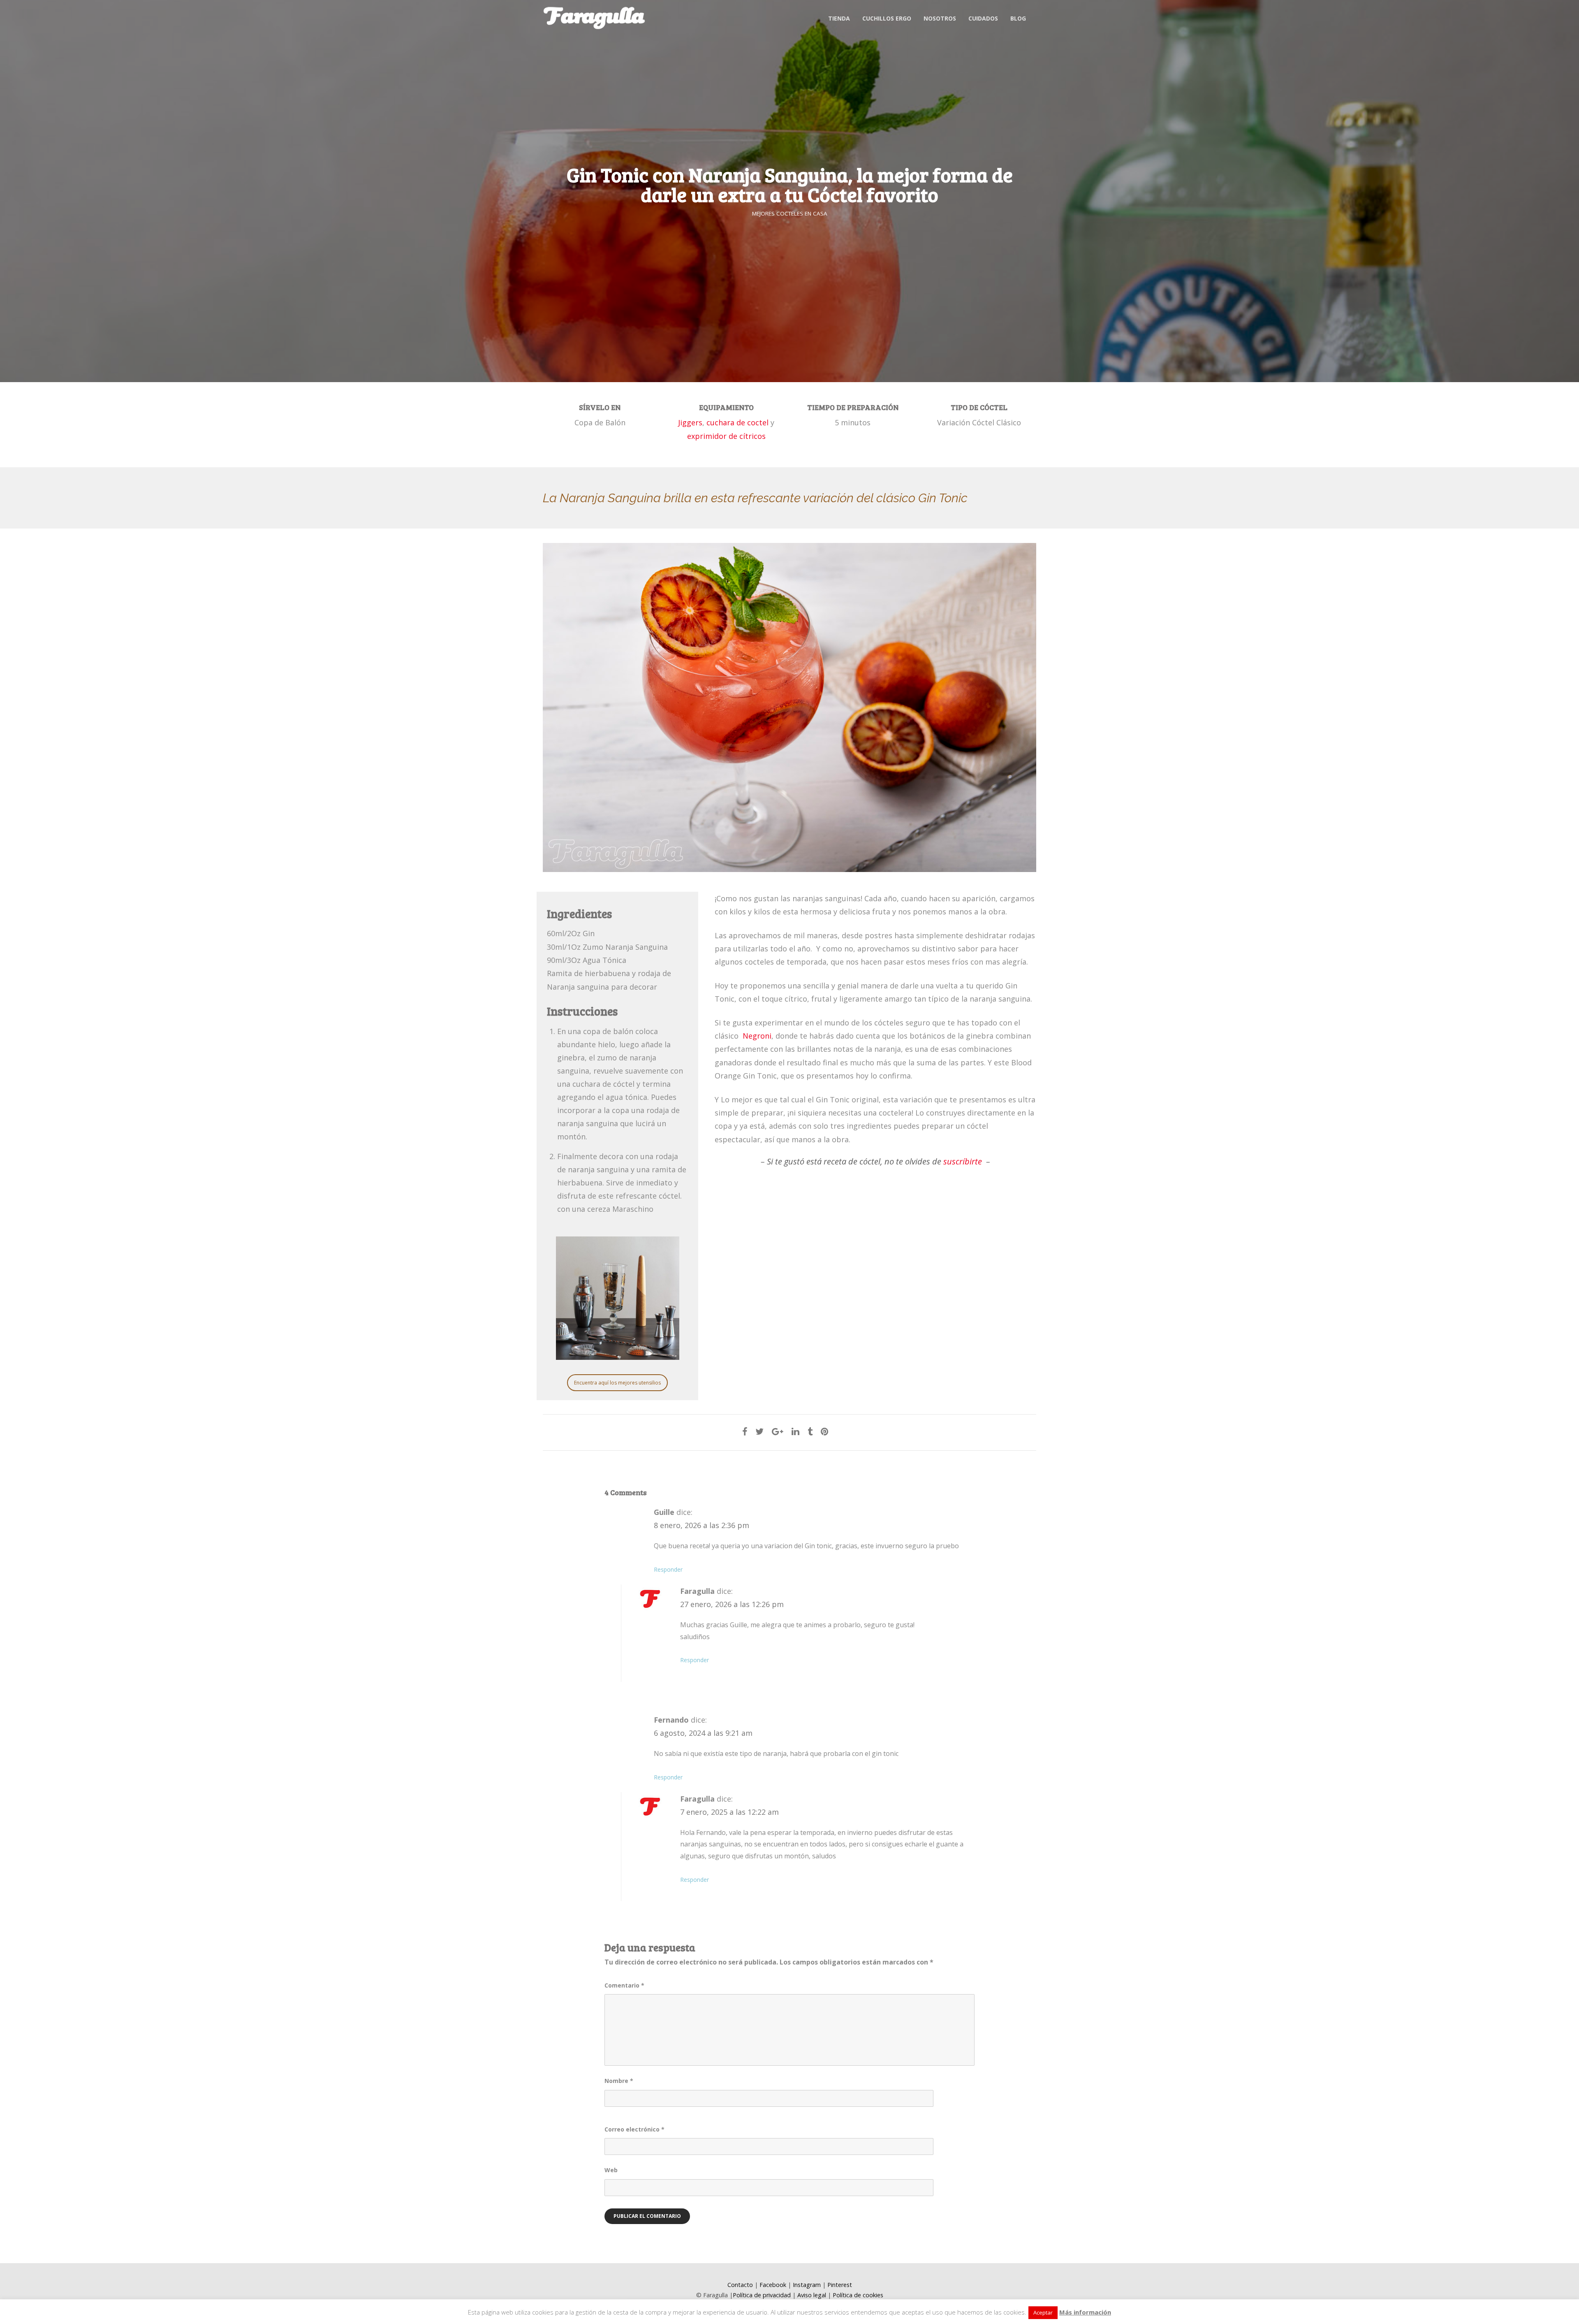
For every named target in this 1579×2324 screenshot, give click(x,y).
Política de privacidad (762, 2295)
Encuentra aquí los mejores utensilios (617, 1383)
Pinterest (840, 2285)
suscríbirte (963, 1161)
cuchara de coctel (739, 422)
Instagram (807, 2285)
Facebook (773, 2285)
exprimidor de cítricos (726, 436)
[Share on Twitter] (759, 1431)
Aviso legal (812, 2295)
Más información (1085, 2312)
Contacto (740, 2285)
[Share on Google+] (778, 1431)
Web (611, 2170)
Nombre (619, 2081)
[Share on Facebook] (745, 1431)
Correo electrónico (634, 2129)
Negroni (757, 1036)
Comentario (624, 1985)
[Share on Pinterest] (825, 1431)
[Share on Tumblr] (810, 1431)
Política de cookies (858, 2295)
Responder (668, 1569)
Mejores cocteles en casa (790, 213)
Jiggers (690, 422)
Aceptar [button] (1043, 2312)
